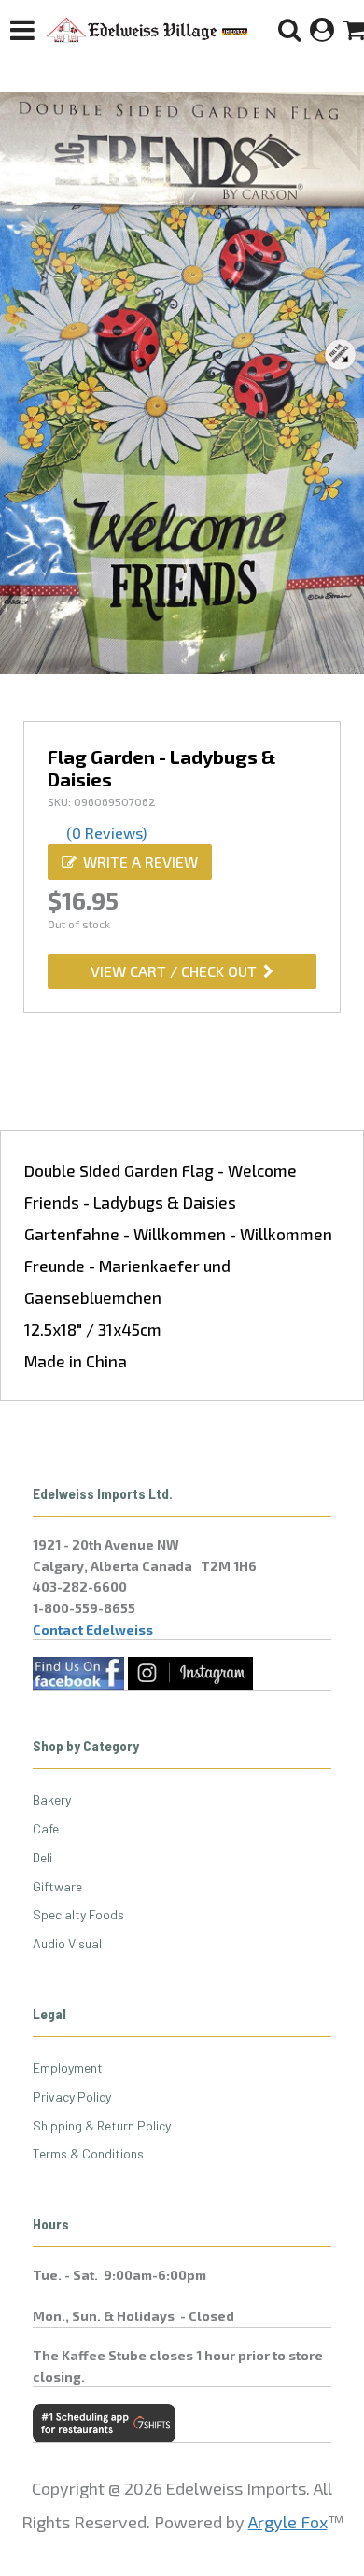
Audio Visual (67, 1943)
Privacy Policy (72, 2096)
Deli (42, 1857)
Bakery (52, 1799)
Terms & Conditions (88, 2153)
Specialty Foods (78, 1914)
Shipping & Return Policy (102, 2125)
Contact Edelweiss (93, 1629)
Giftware (57, 1886)
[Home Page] (147, 30)
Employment (68, 2067)
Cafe (46, 1828)
